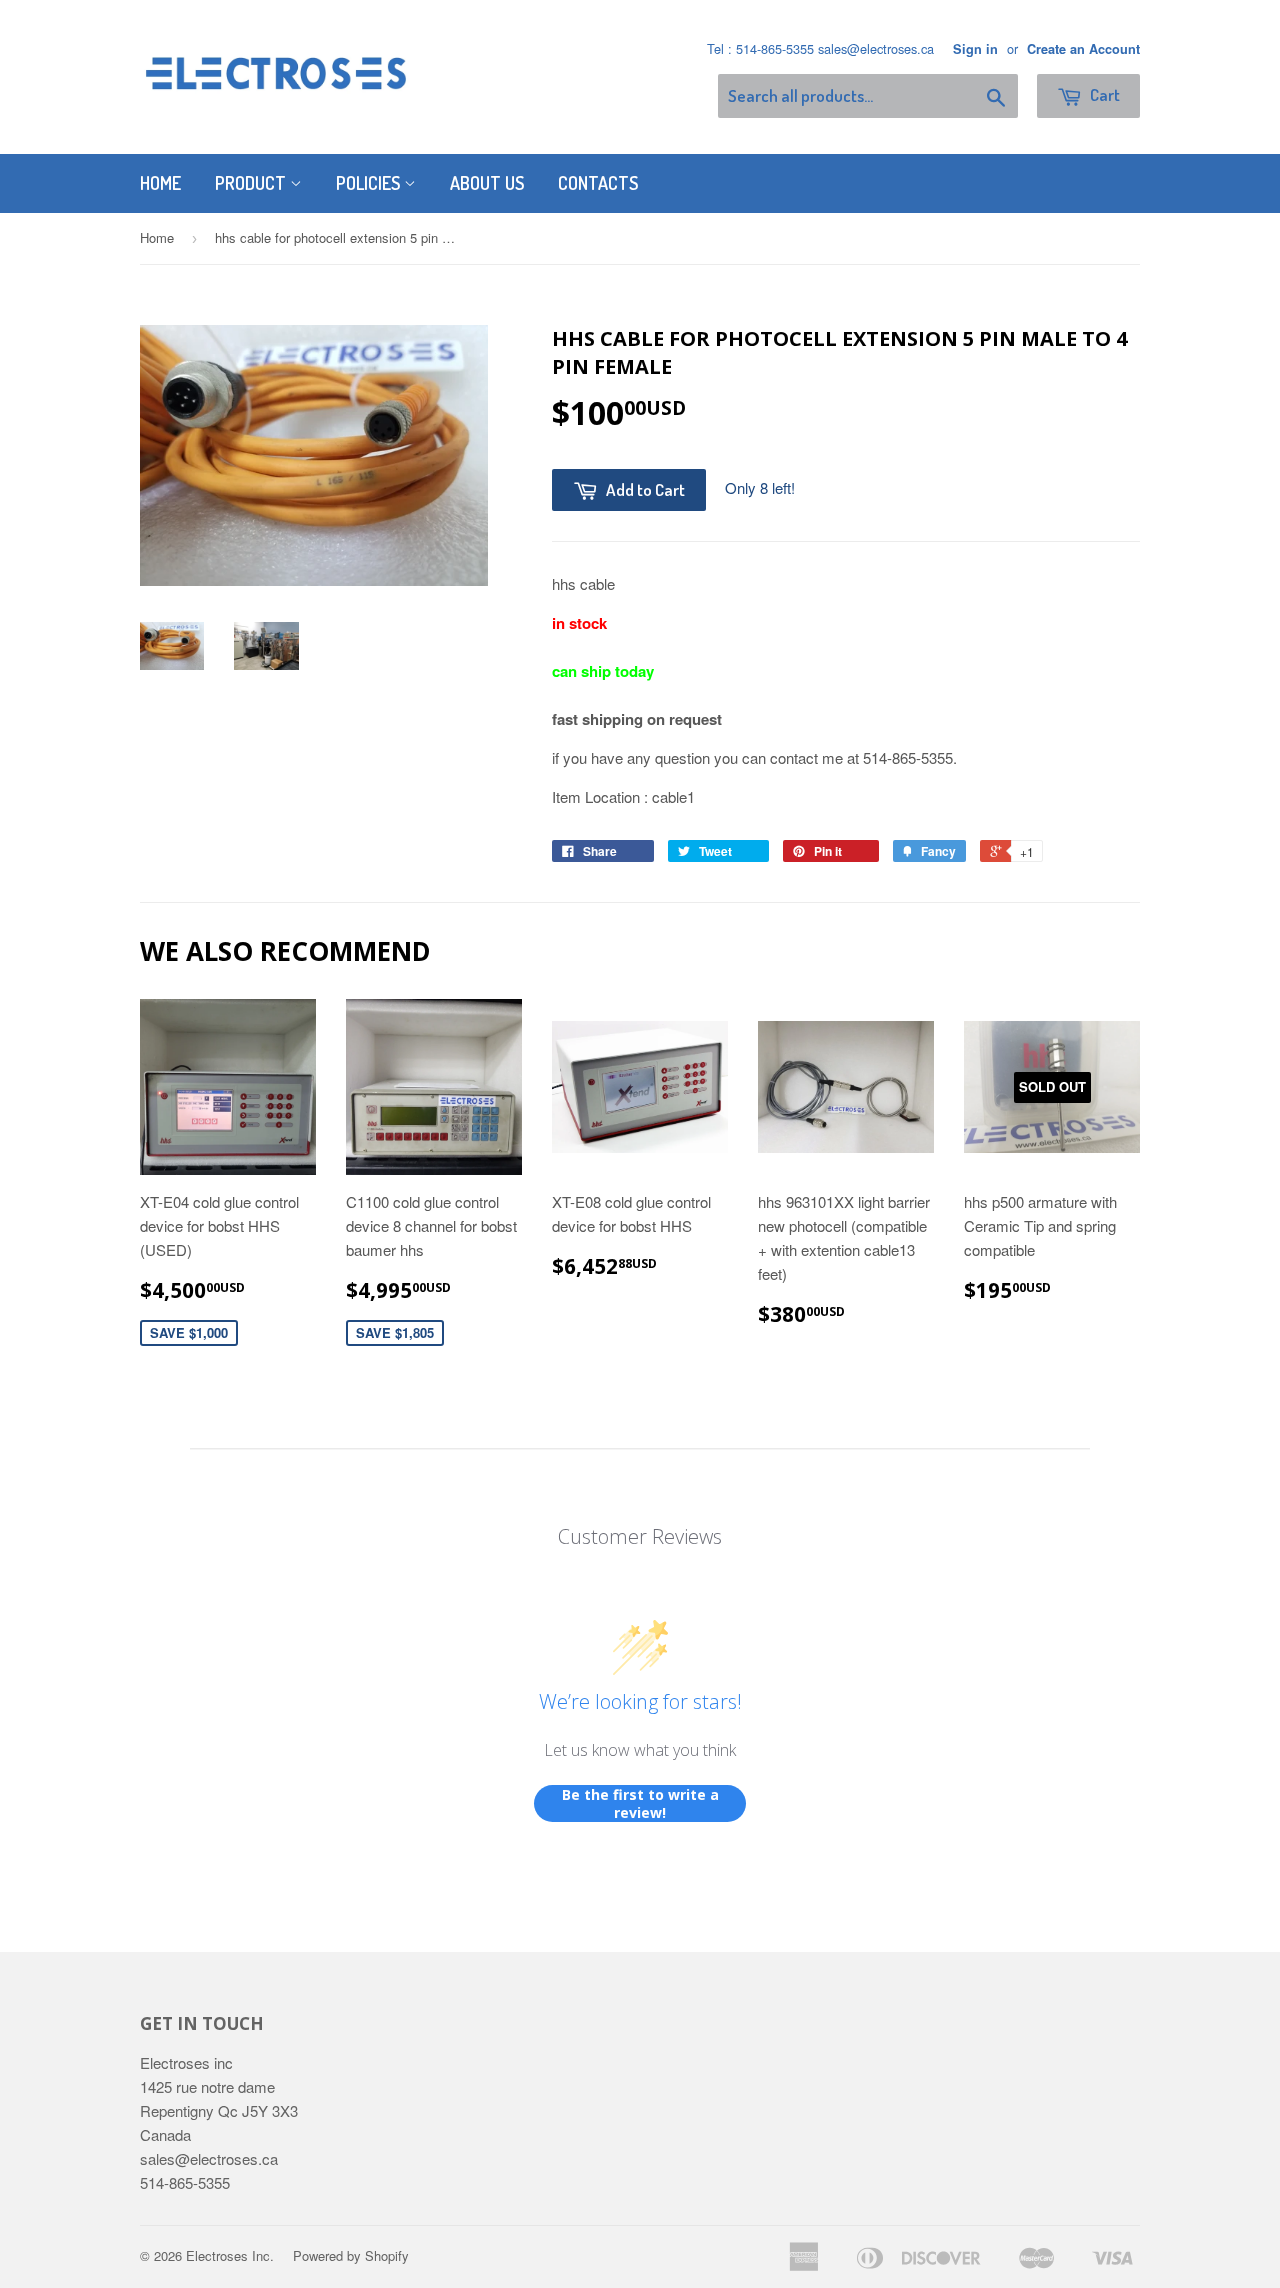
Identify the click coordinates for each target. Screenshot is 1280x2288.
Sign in (975, 49)
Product (252, 183)
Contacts (598, 183)
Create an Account (1083, 49)
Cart (1103, 94)
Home (160, 183)
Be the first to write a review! (640, 1803)
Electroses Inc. (230, 2255)
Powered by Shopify (351, 2255)
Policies (370, 183)
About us (487, 183)
